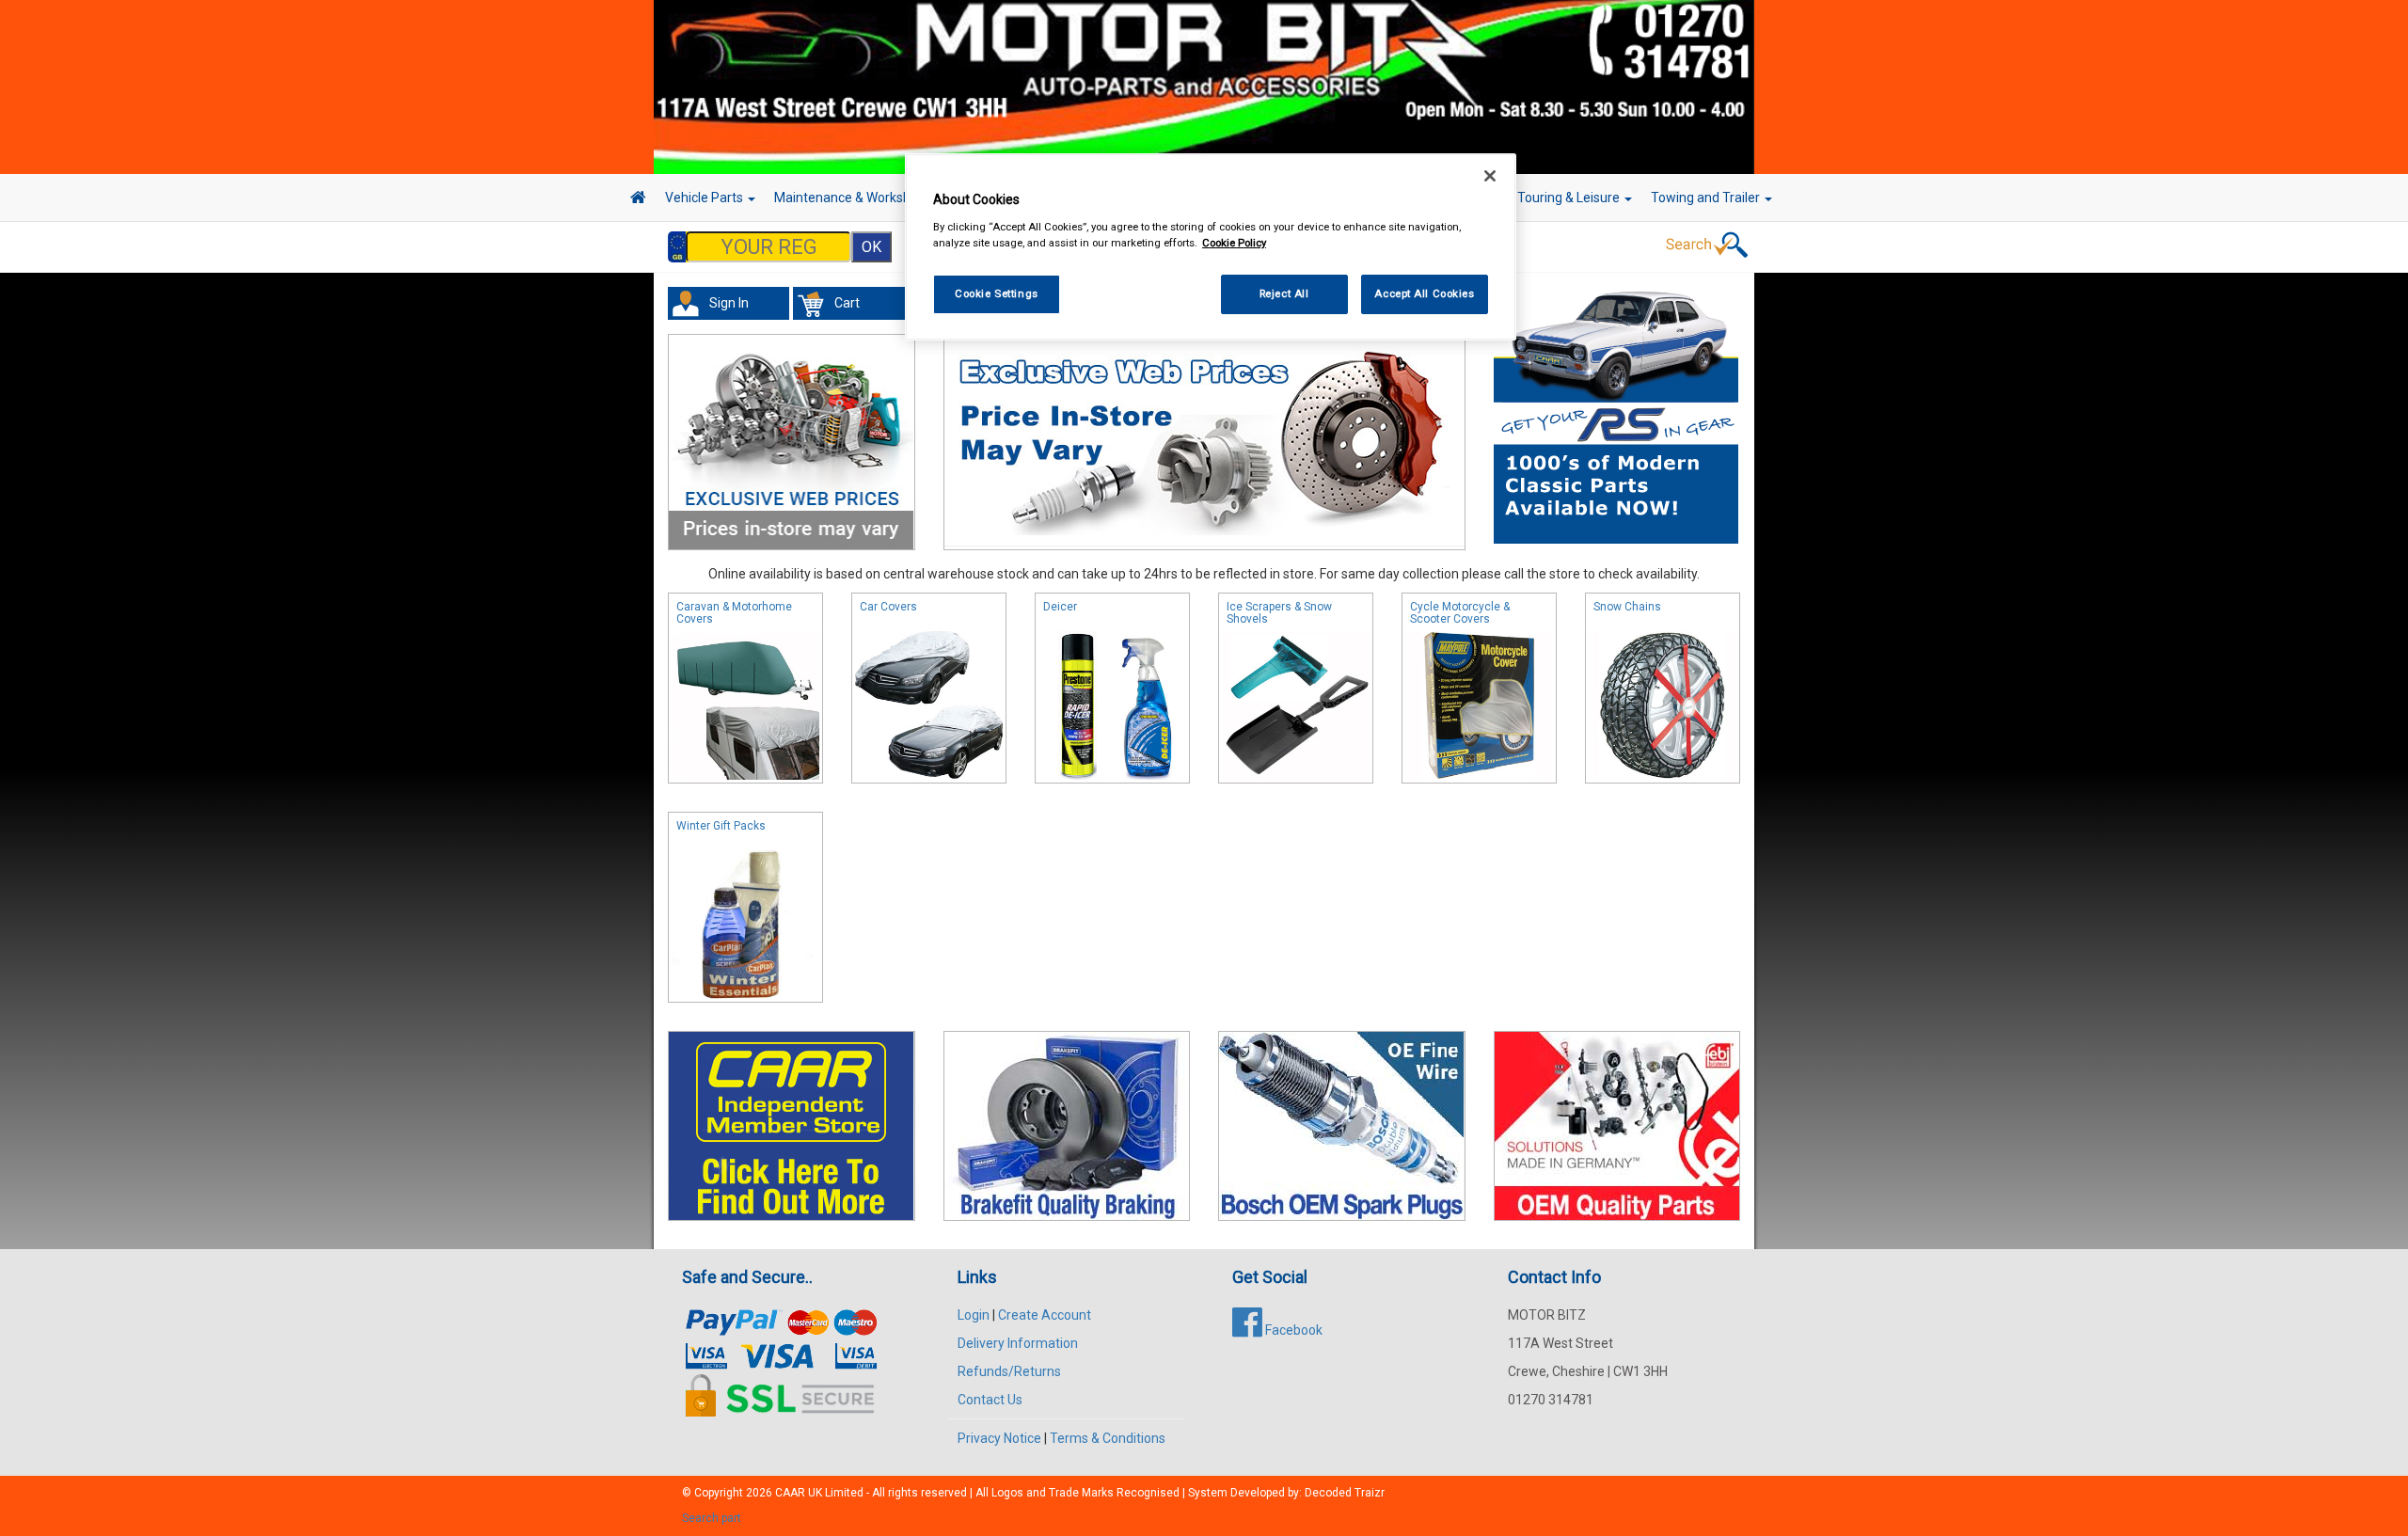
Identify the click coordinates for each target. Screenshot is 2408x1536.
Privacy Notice (999, 1438)
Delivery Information (1018, 1343)
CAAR (790, 1493)
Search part (712, 1518)
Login (974, 1315)
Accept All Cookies (1424, 293)
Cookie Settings (997, 293)
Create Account (1045, 1315)
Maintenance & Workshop (851, 198)
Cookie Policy (1234, 243)
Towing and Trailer (1707, 198)
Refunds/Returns (1009, 1371)
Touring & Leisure (1570, 198)
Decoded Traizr (1345, 1493)
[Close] (1490, 176)
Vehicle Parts (705, 198)
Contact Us (990, 1400)
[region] (1211, 247)
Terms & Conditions (1108, 1438)
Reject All (1284, 293)
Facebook (1292, 1330)
